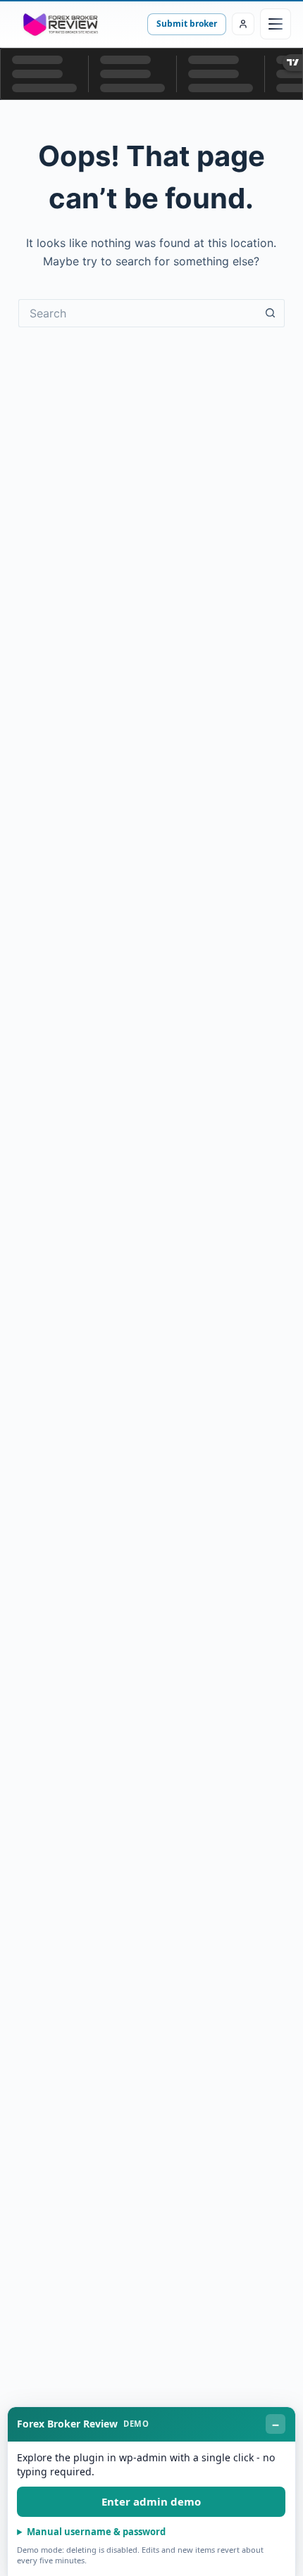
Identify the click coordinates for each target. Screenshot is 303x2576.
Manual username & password (96, 2532)
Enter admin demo (151, 2501)
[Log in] (243, 24)
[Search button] (271, 313)
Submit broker (187, 24)
